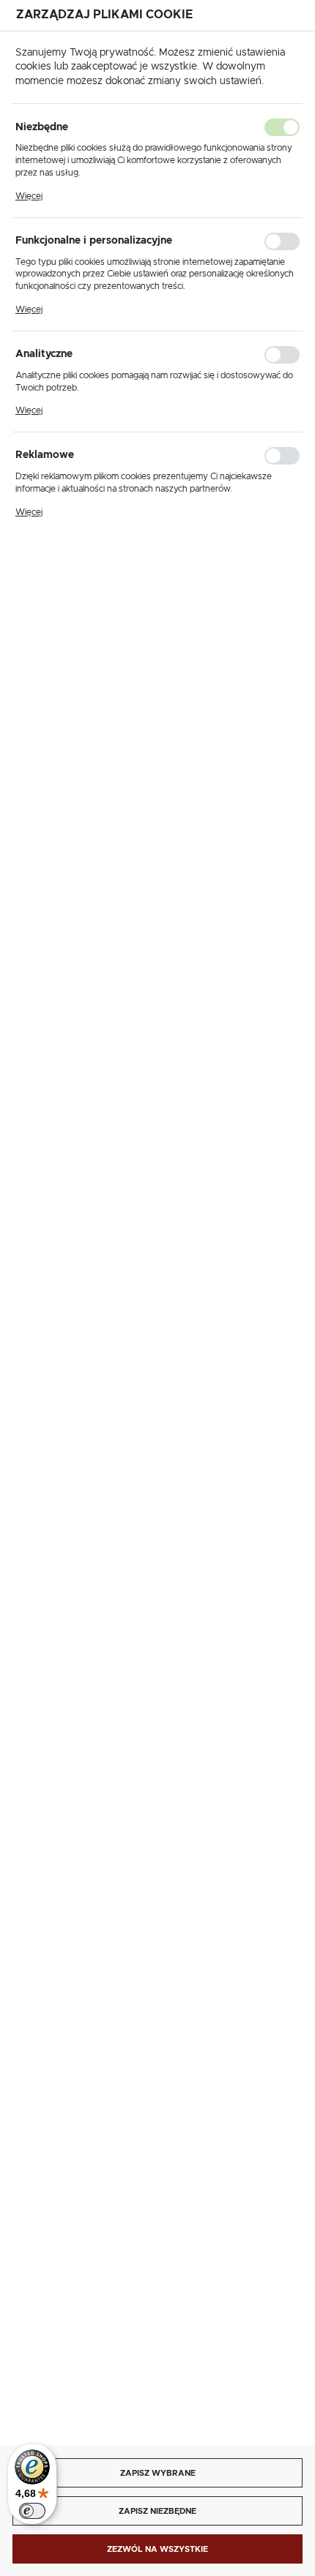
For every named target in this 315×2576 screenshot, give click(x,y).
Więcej (29, 196)
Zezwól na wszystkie (157, 2549)
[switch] (32, 2511)
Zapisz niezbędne (157, 2511)
